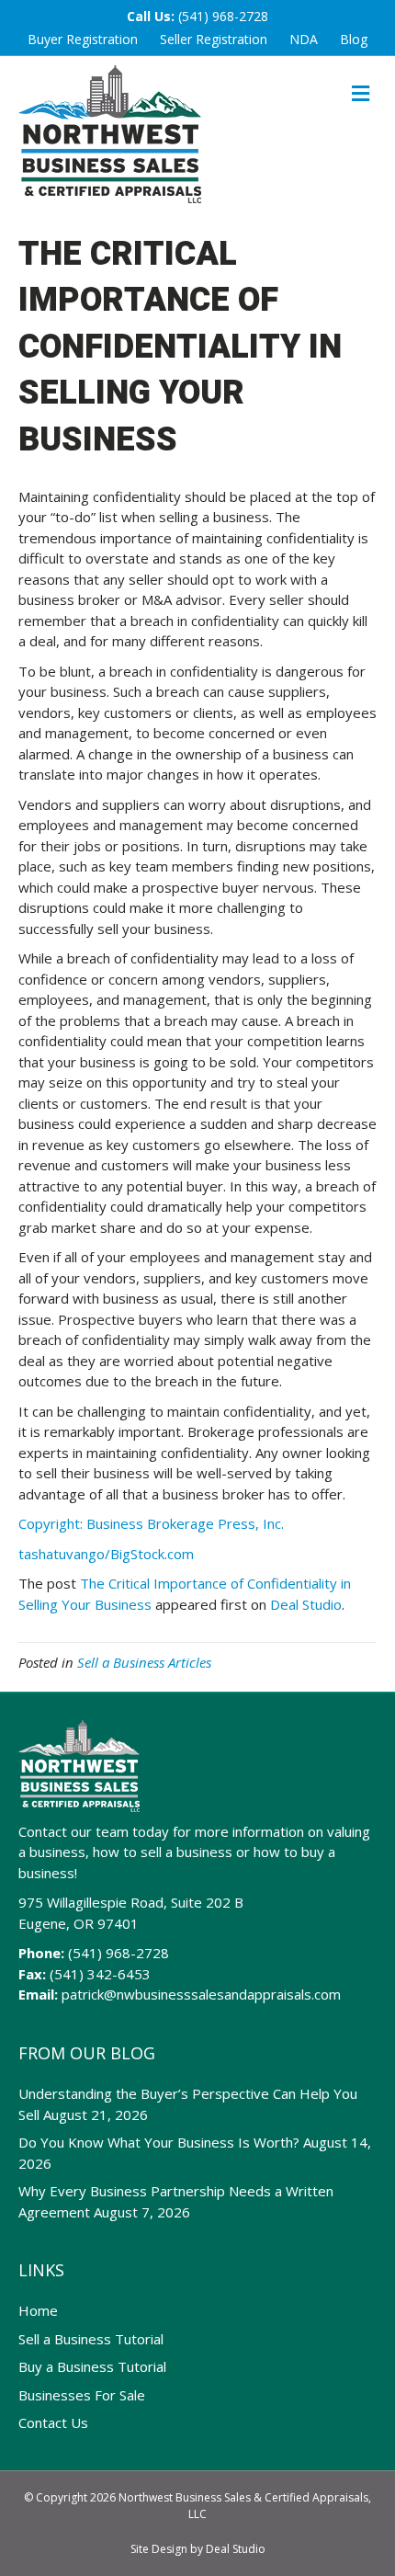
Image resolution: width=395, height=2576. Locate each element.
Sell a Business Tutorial (91, 2339)
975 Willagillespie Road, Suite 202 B (131, 1902)
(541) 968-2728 (223, 16)
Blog (354, 39)
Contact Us (53, 2422)
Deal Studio (306, 1604)
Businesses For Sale (82, 2395)
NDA (304, 39)
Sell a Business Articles (144, 1662)
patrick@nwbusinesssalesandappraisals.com (201, 1994)
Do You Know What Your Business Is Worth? (159, 2142)
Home (38, 2310)
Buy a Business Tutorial (92, 2366)
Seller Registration (214, 39)
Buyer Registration (83, 39)
